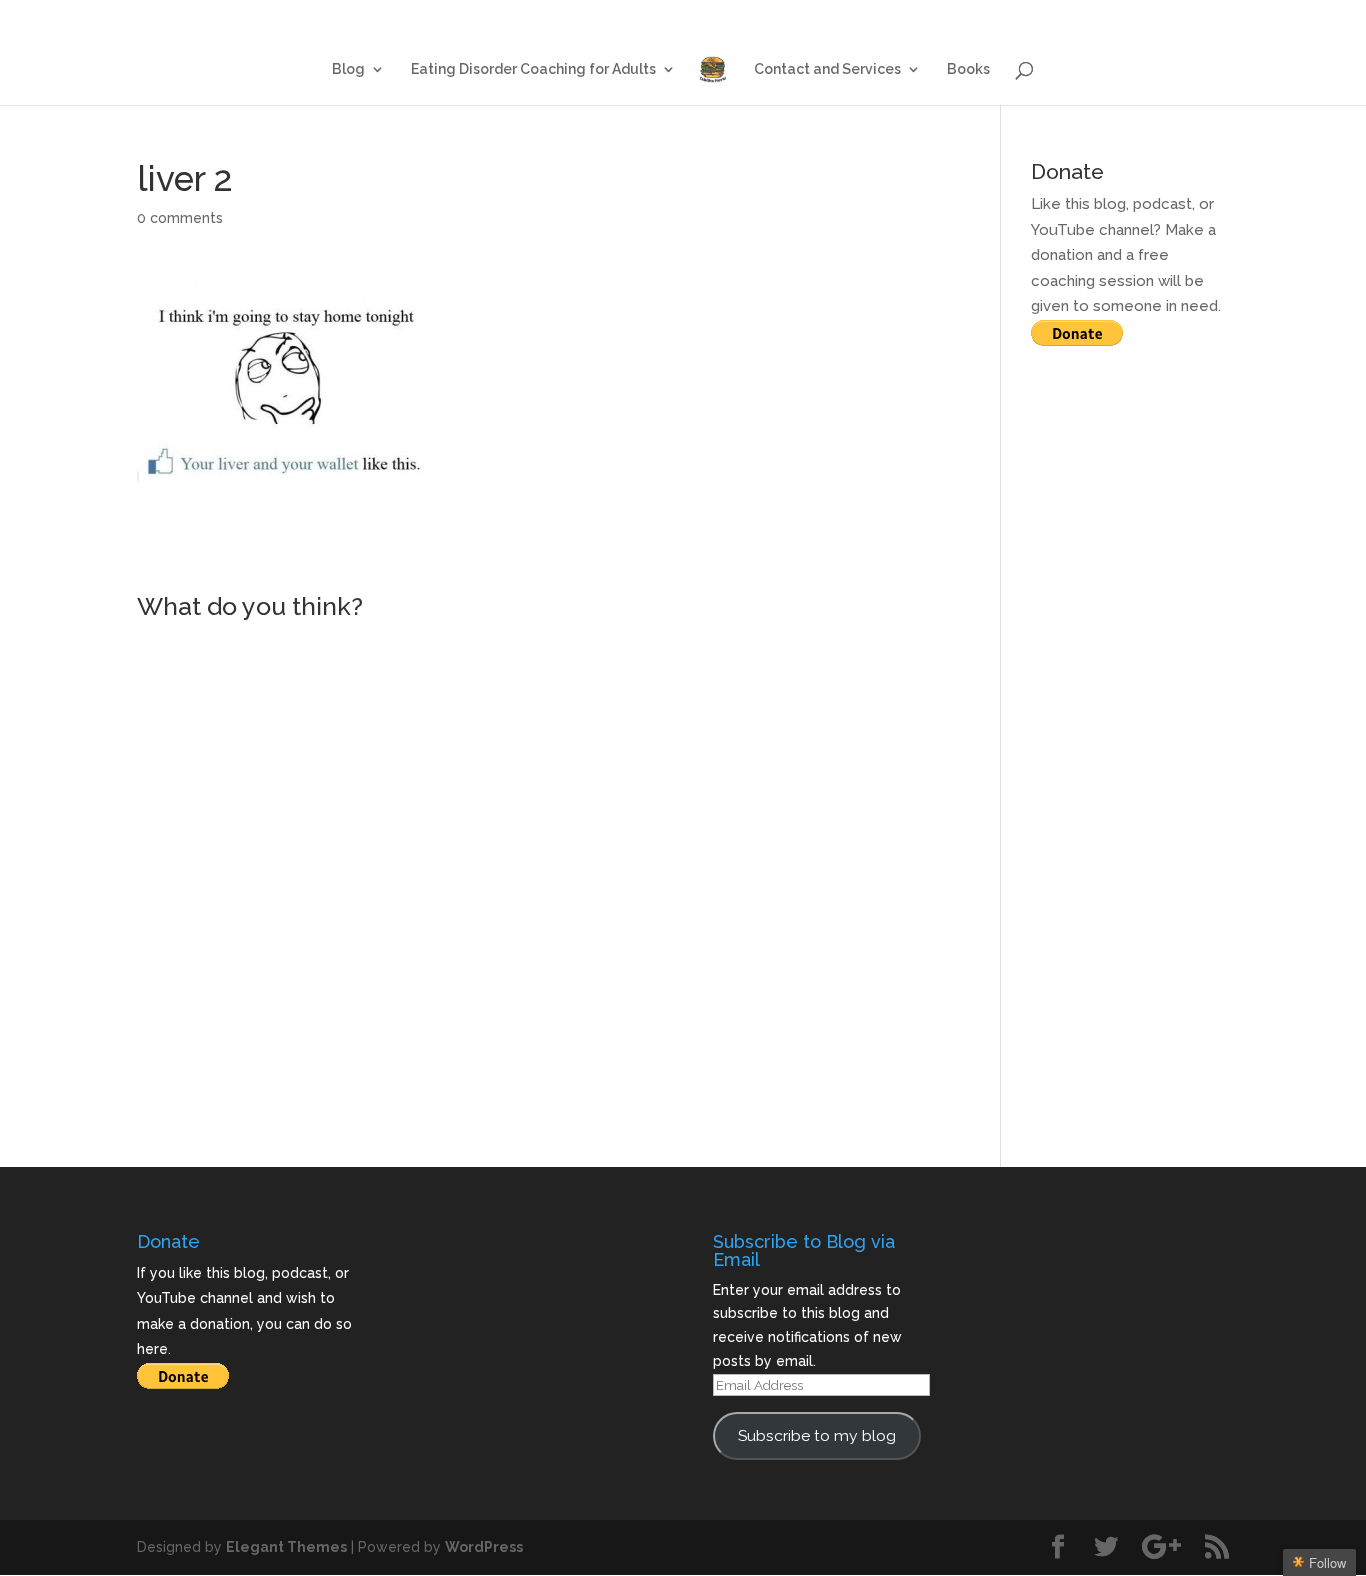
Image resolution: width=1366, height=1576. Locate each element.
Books (1210, 16)
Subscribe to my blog (817, 1435)
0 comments (180, 218)
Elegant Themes (286, 1547)
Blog (722, 16)
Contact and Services (1089, 16)
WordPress (484, 1547)
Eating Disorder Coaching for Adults (880, 16)
